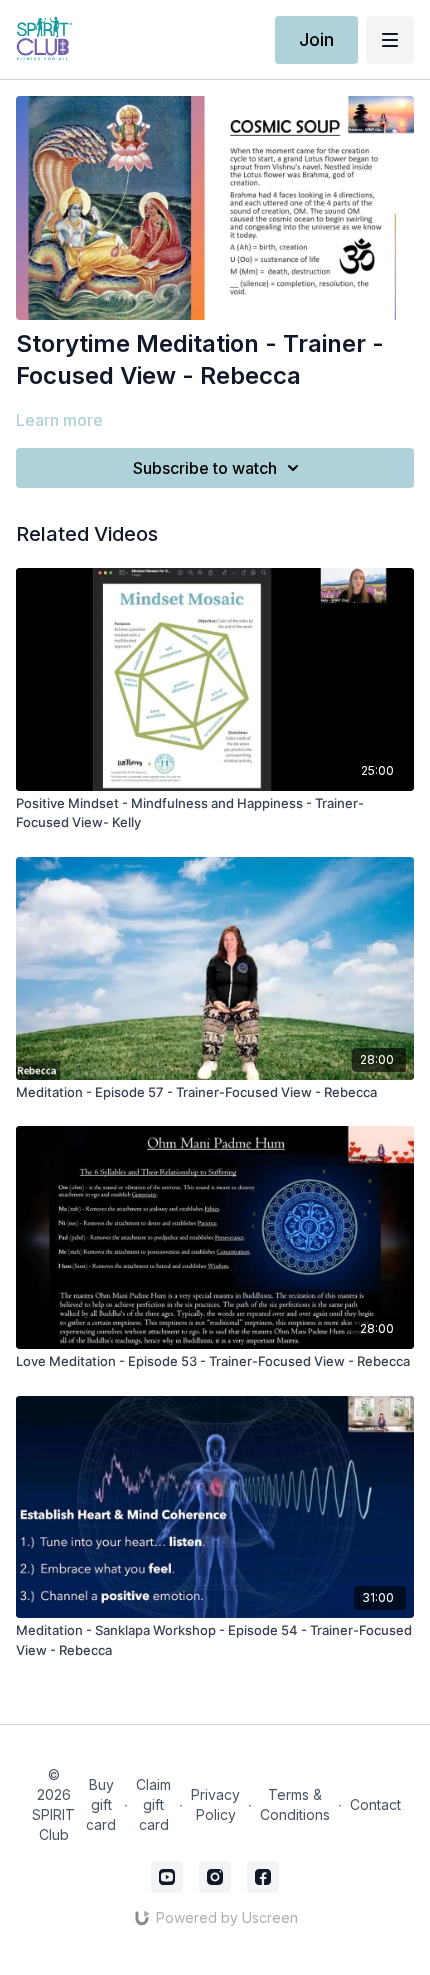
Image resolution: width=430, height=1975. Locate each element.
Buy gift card (101, 1804)
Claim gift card (153, 1804)
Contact (375, 1804)
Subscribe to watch (205, 468)
